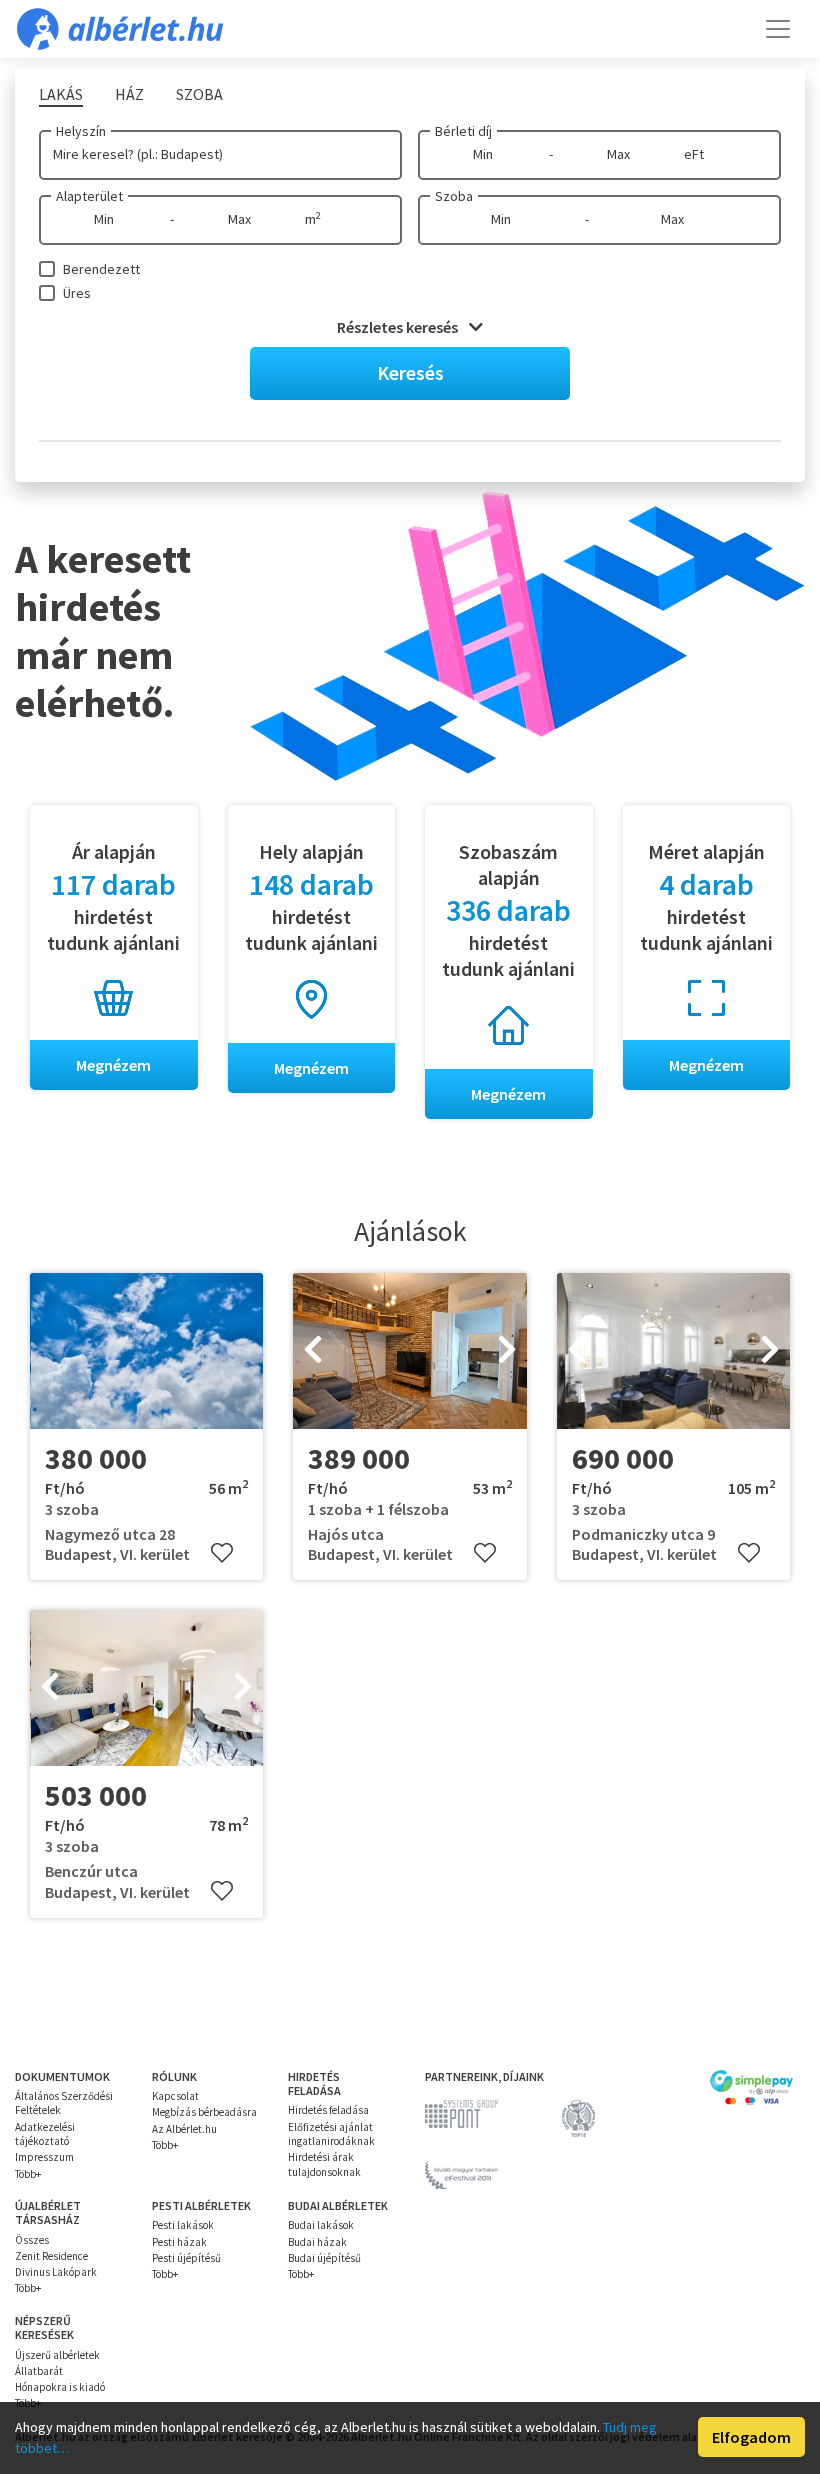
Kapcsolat (175, 2096)
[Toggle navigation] (778, 29)
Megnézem (113, 1065)
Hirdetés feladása (328, 2110)
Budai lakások (321, 2225)
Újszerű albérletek (57, 2355)
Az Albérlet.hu (184, 2129)
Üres (77, 293)
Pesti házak (179, 2242)
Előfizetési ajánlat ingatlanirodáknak (331, 2134)
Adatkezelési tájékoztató (45, 2134)
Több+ (28, 2174)
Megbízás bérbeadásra (204, 2112)
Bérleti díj (463, 131)
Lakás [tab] (61, 94)
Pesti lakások (183, 2225)
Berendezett (101, 269)
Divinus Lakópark (56, 2272)
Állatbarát (39, 2371)
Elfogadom (751, 2437)
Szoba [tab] (199, 94)
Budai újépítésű (324, 2258)
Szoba (454, 196)
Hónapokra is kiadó (60, 2387)
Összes (32, 2240)
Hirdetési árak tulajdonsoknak (324, 2164)
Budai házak (317, 2242)
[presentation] (313, 1351)
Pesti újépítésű (186, 2258)
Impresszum (44, 2157)
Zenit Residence (51, 2256)
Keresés (410, 372)
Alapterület (89, 196)
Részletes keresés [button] (399, 327)
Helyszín (81, 131)
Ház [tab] (129, 94)
